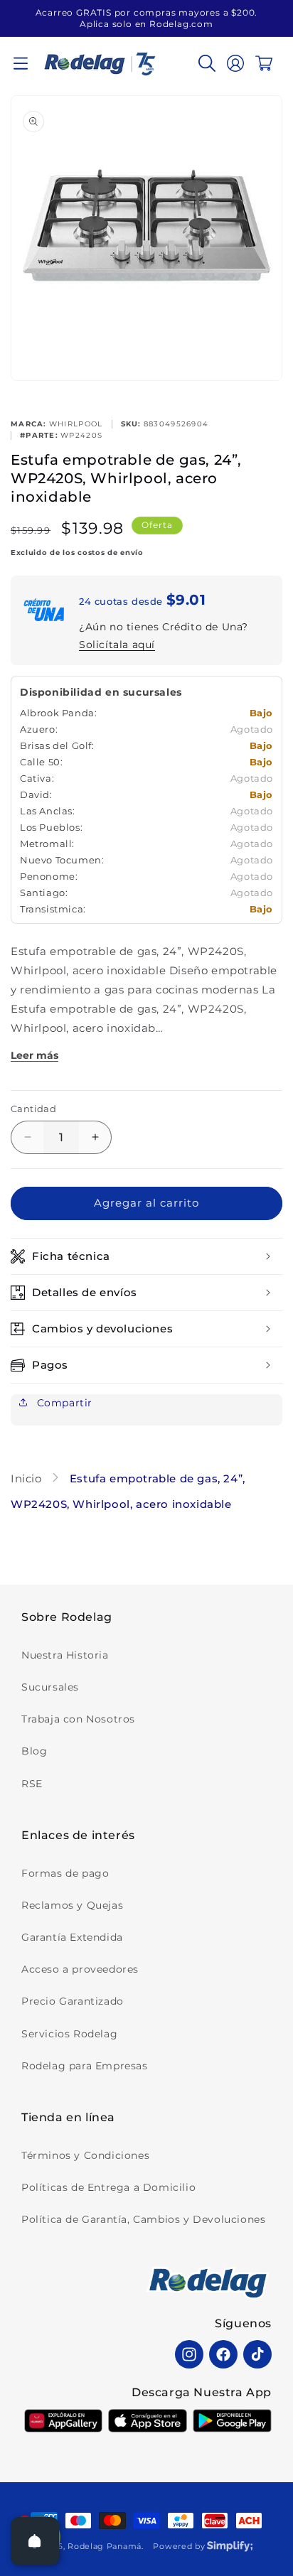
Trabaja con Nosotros (78, 1719)
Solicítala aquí (117, 645)
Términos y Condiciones (85, 2155)
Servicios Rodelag (69, 2034)
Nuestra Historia (65, 1655)
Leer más (34, 1055)
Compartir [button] (63, 1403)
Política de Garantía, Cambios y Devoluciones (143, 2219)
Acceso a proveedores (80, 1969)
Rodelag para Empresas (85, 2066)
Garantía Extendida (72, 1937)
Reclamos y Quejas (72, 1905)
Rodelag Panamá (105, 2546)
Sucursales (50, 1687)
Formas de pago (65, 1873)
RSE (32, 1784)
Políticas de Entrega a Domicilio (108, 2187)
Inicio (28, 1478)
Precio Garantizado (73, 2001)
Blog (34, 1751)
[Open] (35, 2541)
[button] (21, 63)
